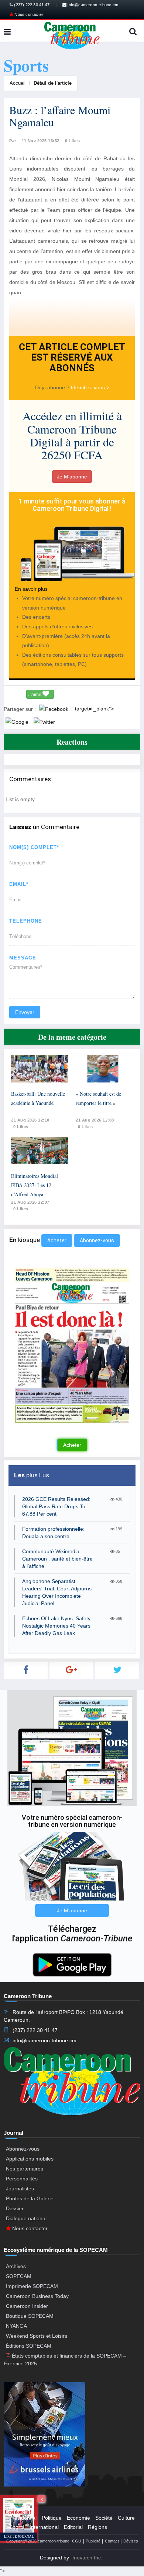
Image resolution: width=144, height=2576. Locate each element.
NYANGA (16, 2326)
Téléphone (26, 921)
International (44, 2527)
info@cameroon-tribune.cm (92, 5)
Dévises (131, 2541)
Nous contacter (28, 14)
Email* (19, 884)
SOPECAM (19, 2276)
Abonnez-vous (97, 1240)
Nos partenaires (25, 2169)
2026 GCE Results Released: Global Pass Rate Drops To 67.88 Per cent (56, 1506)
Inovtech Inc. (87, 2558)
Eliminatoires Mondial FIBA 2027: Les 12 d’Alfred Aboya (35, 1185)
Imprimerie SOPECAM (32, 2286)
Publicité (93, 2541)
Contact (112, 2541)
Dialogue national (26, 2218)
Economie (78, 2518)
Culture (126, 2518)
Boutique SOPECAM (30, 2316)
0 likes (21, 1127)
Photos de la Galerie (30, 2198)
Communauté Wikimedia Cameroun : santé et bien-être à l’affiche (57, 1559)
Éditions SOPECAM (29, 2346)
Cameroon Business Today (37, 2296)
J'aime (35, 695)
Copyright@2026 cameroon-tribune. (38, 2541)
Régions (97, 2527)
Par (13, 141)
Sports (17, 2527)
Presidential (23, 2518)
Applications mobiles (30, 2159)
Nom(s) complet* (34, 847)
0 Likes (73, 141)
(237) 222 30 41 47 (31, 5)
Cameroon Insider (27, 2306)
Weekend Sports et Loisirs (37, 2336)
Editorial (73, 2527)
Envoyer (25, 1012)
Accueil (18, 83)
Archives (16, 2266)
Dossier (15, 2208)
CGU (77, 2541)
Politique (52, 2518)
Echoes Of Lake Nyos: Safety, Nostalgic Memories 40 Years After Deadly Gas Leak (57, 1626)
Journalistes (20, 2189)
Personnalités (22, 2179)
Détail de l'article (53, 83)
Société (104, 2518)
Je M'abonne (72, 477)
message (23, 958)
